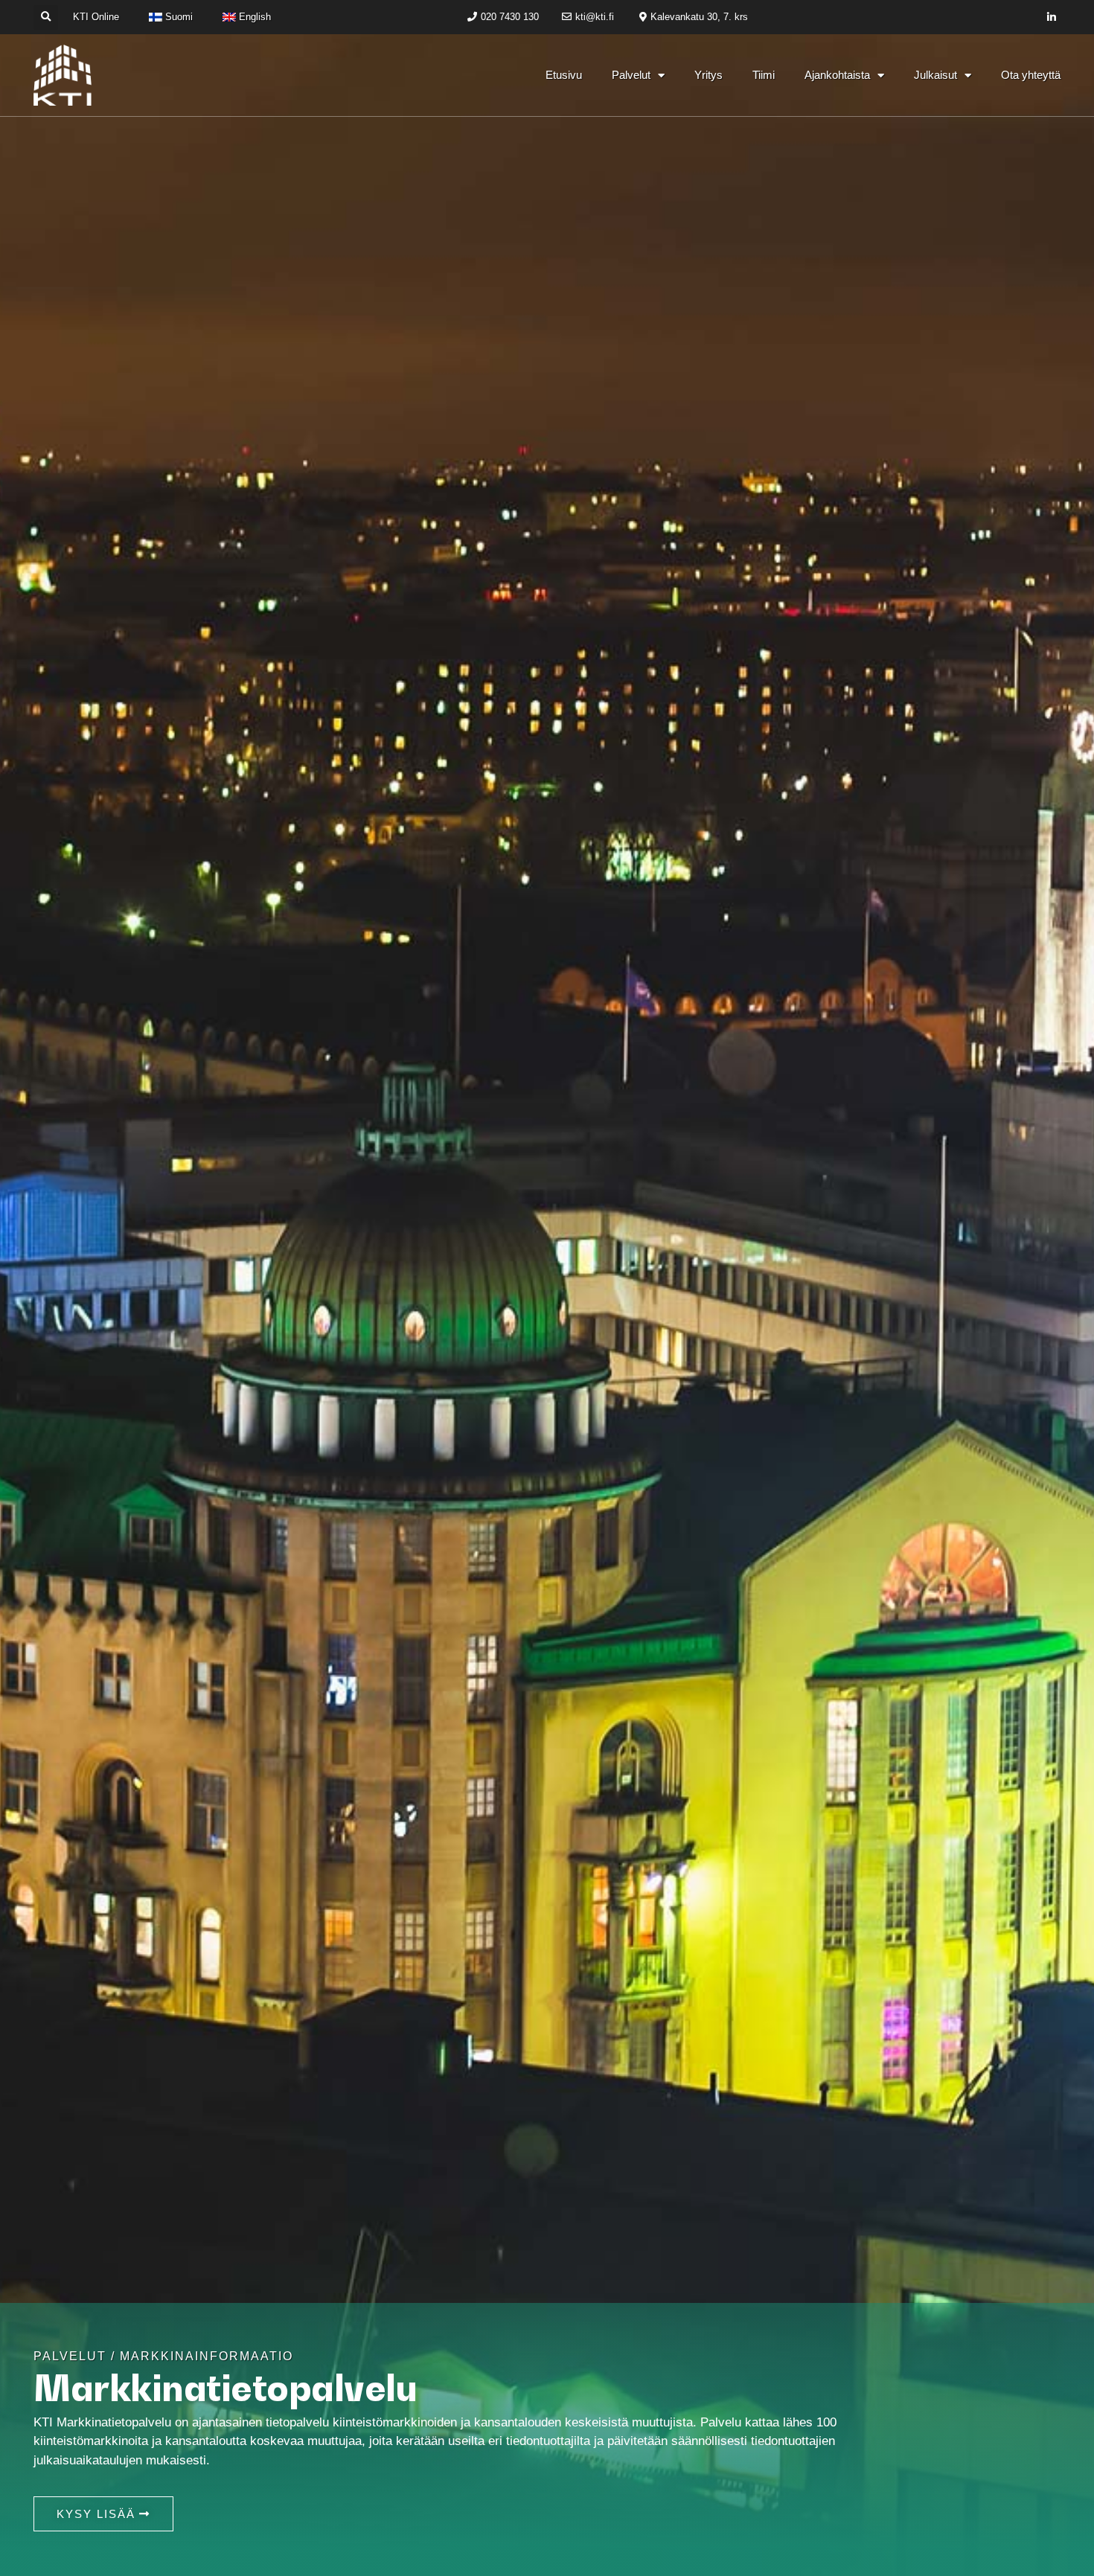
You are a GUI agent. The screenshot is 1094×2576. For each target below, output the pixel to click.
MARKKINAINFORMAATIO (207, 2356)
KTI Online (96, 17)
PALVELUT (70, 2356)
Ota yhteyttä (1031, 75)
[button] (46, 17)
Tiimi (764, 75)
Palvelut (631, 75)
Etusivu (564, 75)
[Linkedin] (1052, 17)
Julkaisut (935, 75)
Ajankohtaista (837, 75)
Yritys (708, 75)
